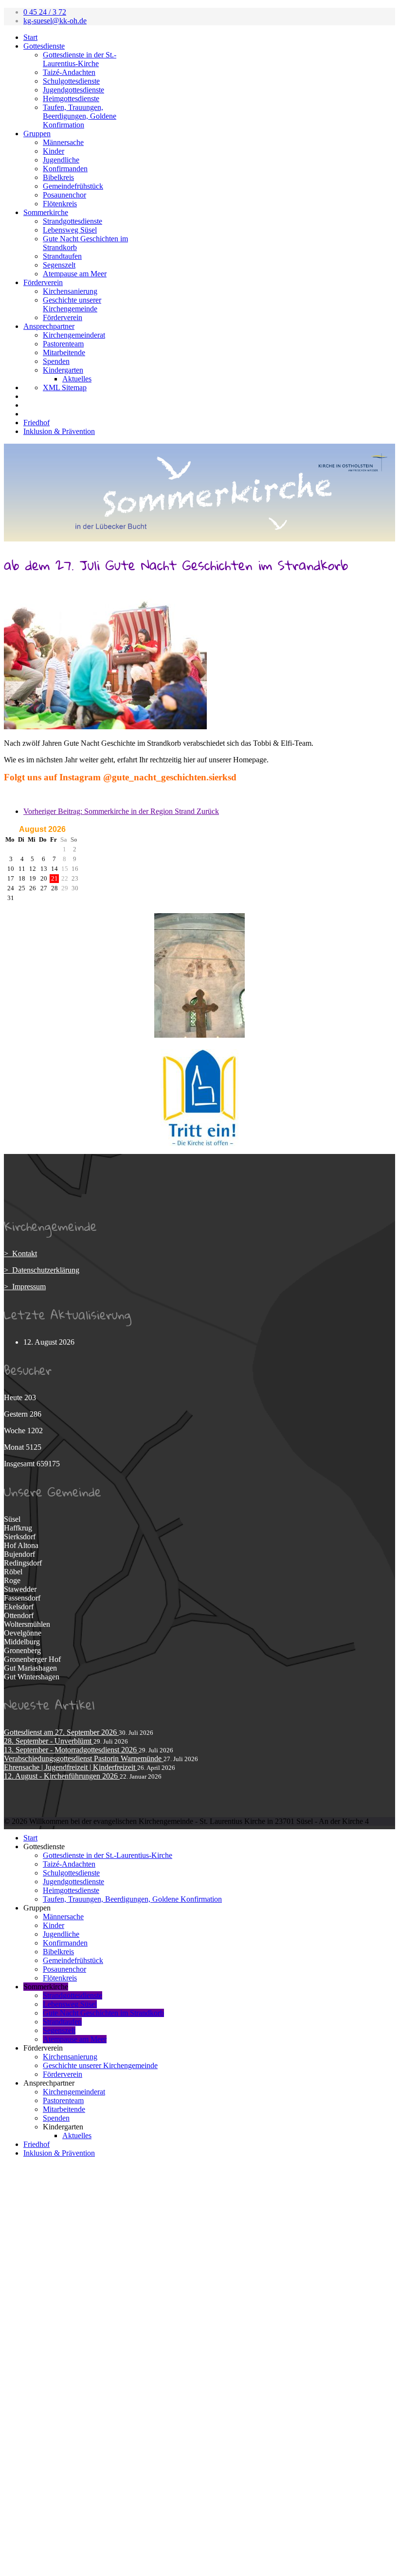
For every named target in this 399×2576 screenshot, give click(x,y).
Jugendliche (61, 160)
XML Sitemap (65, 387)
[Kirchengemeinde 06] (199, 1035)
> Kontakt (20, 1253)
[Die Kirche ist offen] (199, 1098)
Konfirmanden (65, 169)
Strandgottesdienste (73, 221)
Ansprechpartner (49, 326)
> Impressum (25, 1287)
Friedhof (36, 423)
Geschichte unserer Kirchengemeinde (72, 304)
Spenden (56, 361)
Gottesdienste (44, 46)
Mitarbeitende (64, 352)
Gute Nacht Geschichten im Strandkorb (103, 2013)
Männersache (63, 142)
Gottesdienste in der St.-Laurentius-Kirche (80, 59)
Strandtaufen (62, 256)
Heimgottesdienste (71, 99)
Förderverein (43, 282)
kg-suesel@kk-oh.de (55, 21)
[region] (199, 493)
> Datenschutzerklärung (42, 1270)
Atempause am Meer (75, 274)
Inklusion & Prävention (59, 431)
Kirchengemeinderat (74, 335)
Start (30, 37)
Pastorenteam (63, 344)
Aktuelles (77, 379)
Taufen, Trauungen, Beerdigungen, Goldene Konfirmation (80, 116)
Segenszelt (59, 265)
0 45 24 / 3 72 (45, 12)
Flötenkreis (60, 204)
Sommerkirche (46, 212)
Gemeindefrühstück (73, 186)
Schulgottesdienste (71, 81)
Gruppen (37, 134)
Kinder (54, 151)
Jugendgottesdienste (73, 90)
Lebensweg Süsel (70, 230)
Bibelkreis (58, 177)
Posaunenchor (64, 195)
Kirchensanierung (70, 291)
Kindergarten (63, 370)
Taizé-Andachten (69, 72)
